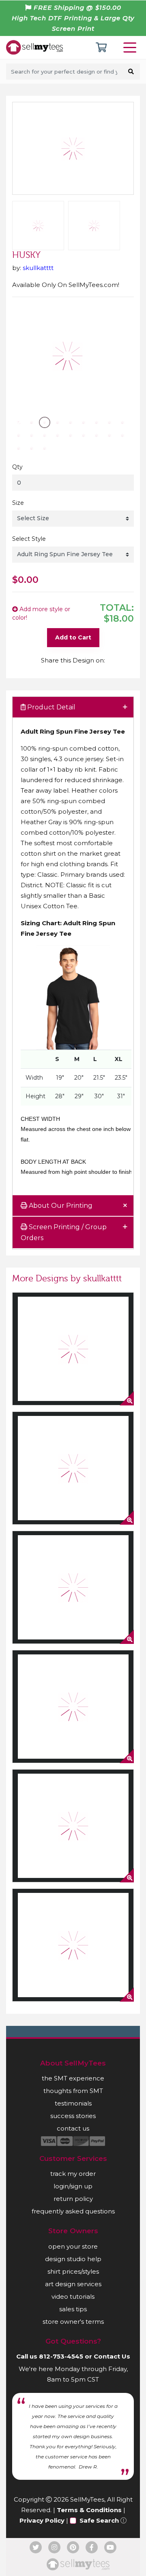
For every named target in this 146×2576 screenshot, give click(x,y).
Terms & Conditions (89, 2510)
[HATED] (73, 1587)
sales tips (73, 2309)
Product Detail (50, 707)
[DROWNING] (73, 1945)
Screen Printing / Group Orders (64, 1232)
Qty (17, 467)
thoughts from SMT (73, 2091)
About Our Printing (60, 1206)
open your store (73, 2246)
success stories (73, 2116)
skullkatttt (38, 268)
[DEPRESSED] (73, 1468)
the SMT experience (73, 2078)
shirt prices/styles (73, 2271)
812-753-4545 (61, 2356)
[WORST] (73, 1707)
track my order (73, 2174)
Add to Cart (73, 637)
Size (18, 503)
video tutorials (73, 2296)
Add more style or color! (41, 613)
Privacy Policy (42, 2520)
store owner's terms (73, 2322)
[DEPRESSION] (73, 1349)
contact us (73, 2128)
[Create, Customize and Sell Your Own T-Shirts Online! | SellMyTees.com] (34, 47)
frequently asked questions (73, 2211)
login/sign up (73, 2186)
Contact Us (112, 2356)
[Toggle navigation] (131, 47)
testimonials (73, 2103)
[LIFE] (73, 1826)
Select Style (29, 539)
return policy (73, 2199)
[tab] (73, 708)
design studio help (73, 2259)
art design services (73, 2284)
